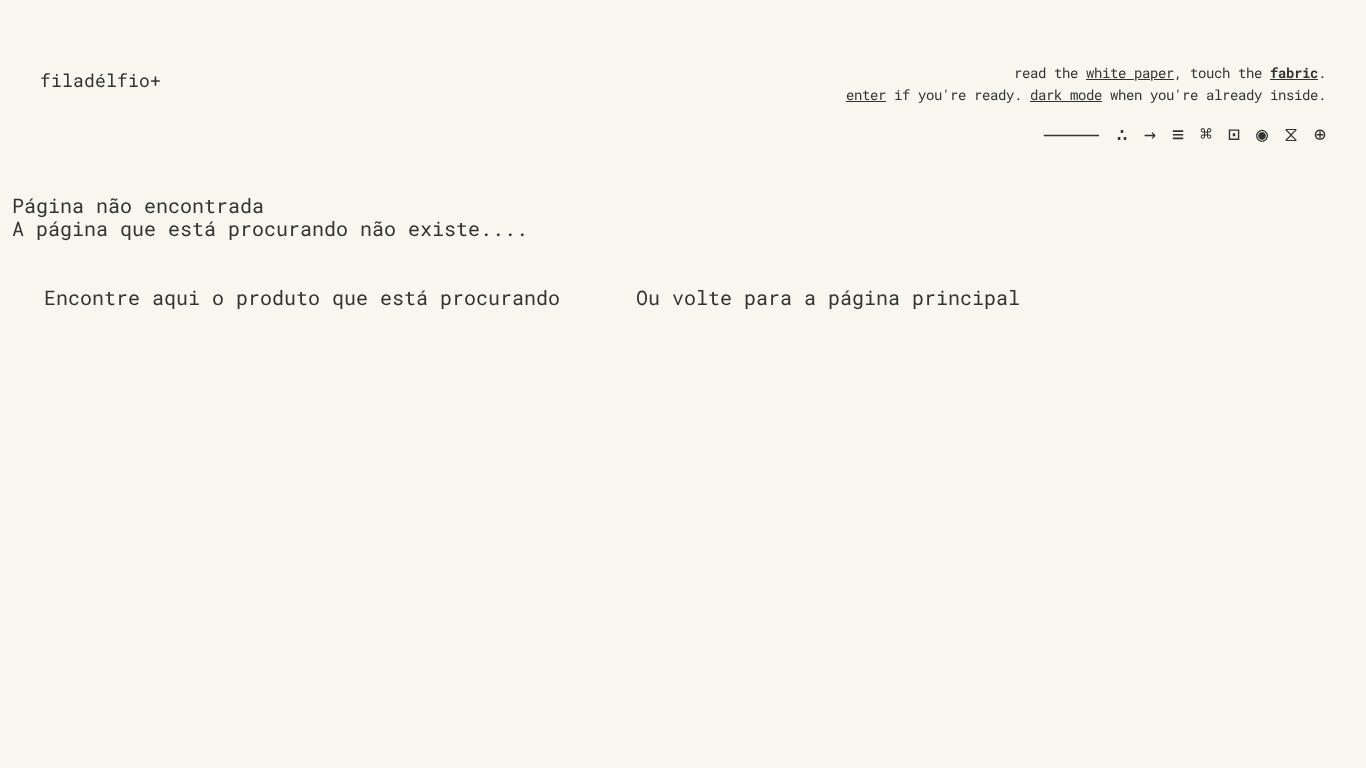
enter (866, 94)
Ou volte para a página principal (828, 297)
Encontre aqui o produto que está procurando (302, 297)
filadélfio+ (100, 80)
